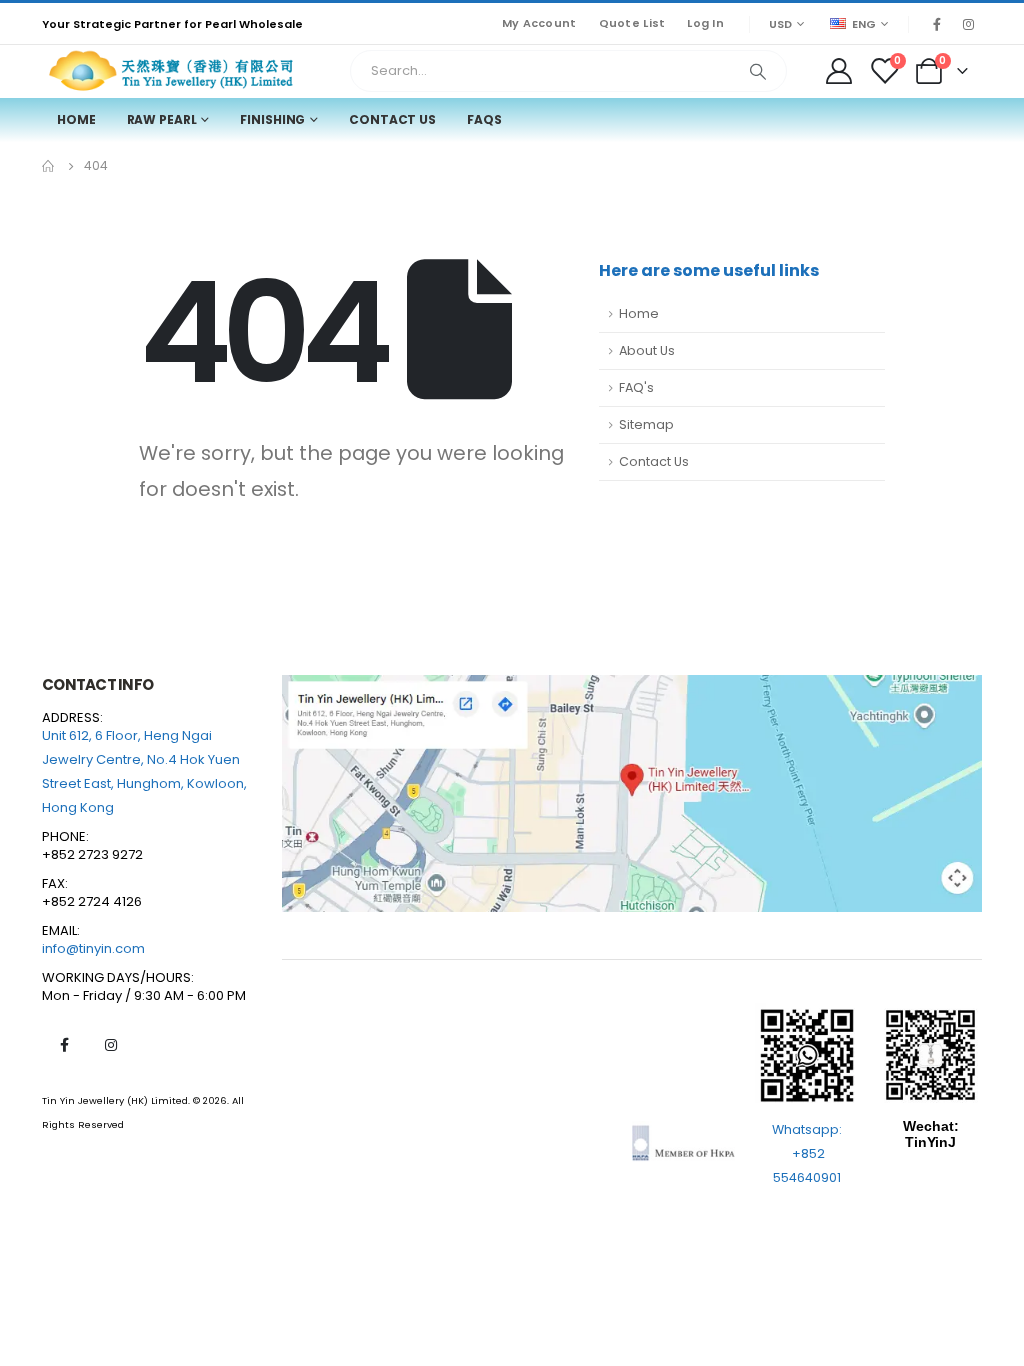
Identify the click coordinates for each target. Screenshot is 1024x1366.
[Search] (758, 71)
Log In (705, 23)
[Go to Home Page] (49, 166)
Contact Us (392, 119)
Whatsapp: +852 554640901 (807, 1153)
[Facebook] (937, 24)
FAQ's (636, 387)
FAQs (484, 119)
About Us (647, 350)
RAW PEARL (162, 119)
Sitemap (646, 424)
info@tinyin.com (93, 948)
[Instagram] (968, 24)
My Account (539, 23)
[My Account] (838, 71)
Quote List (632, 23)
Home (76, 119)
